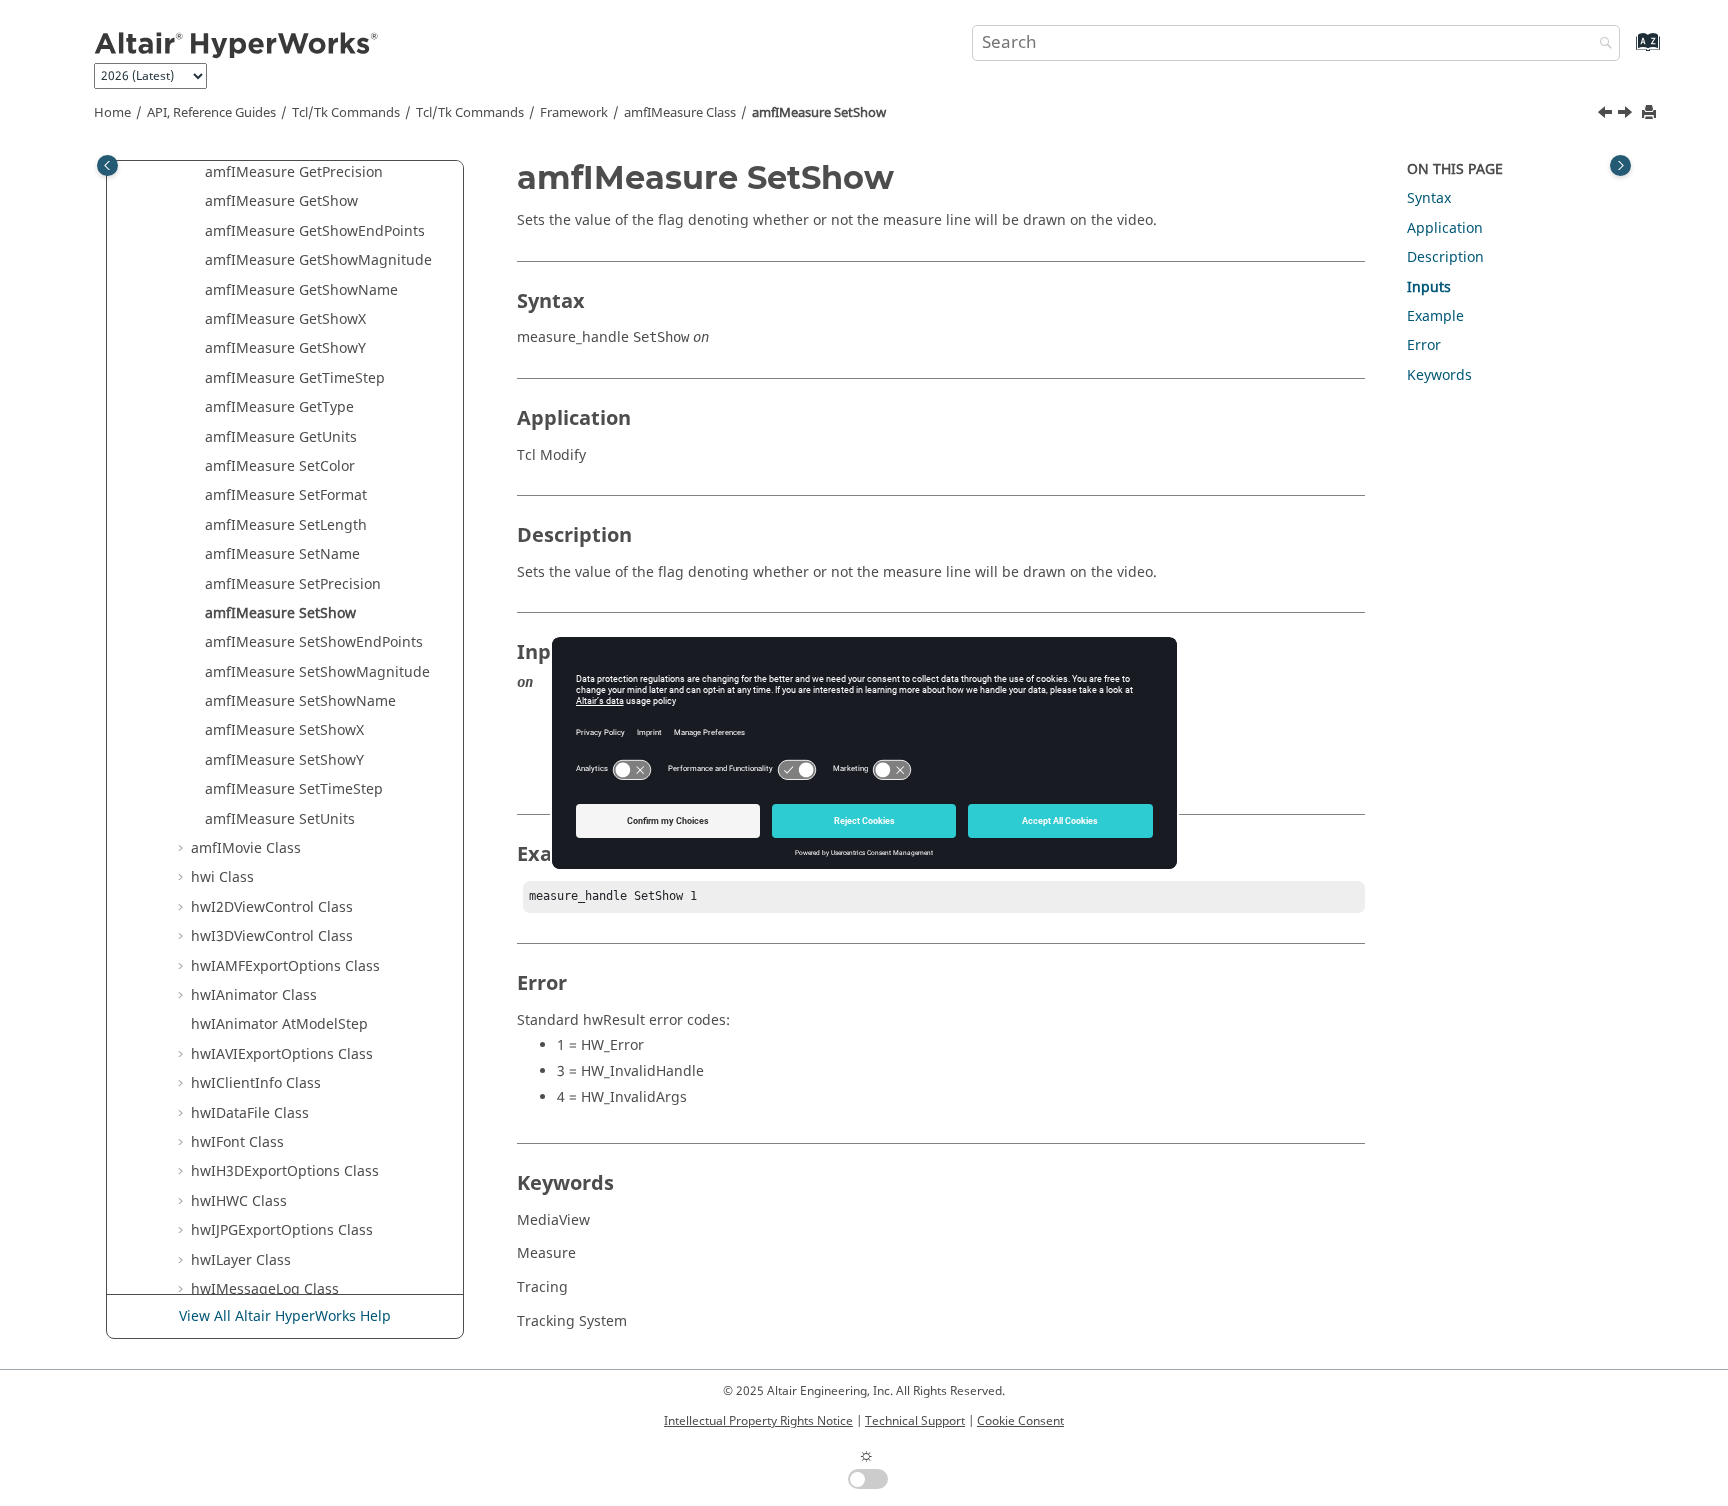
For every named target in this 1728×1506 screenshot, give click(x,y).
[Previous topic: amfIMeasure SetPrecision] (1607, 115)
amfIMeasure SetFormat (286, 495)
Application (1445, 228)
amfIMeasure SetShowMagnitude (317, 672)
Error (1424, 345)
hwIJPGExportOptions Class (282, 1230)
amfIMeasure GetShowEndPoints (315, 231)
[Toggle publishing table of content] (107, 165)
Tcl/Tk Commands (346, 113)
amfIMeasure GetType (279, 407)
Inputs (1429, 287)
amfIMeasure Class (680, 113)
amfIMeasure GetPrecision (294, 172)
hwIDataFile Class (250, 1113)
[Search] (1601, 44)
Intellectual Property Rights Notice (758, 1421)
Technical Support (915, 1421)
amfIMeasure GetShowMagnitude (318, 260)
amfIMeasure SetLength (286, 525)
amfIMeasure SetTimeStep (294, 789)
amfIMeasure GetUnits (281, 437)
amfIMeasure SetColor (280, 466)
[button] (197, 173)
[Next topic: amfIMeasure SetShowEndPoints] (1627, 115)
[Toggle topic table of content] (1620, 165)
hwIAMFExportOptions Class (285, 966)
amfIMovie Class (246, 848)
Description (1445, 257)
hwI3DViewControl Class (272, 936)
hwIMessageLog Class (265, 1289)
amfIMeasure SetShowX (284, 730)
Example (1435, 316)
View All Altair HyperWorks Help (285, 1316)
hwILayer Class (241, 1260)
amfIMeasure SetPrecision (293, 584)
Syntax (1429, 198)
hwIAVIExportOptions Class (282, 1054)
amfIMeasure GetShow (281, 201)
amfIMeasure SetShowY (284, 760)
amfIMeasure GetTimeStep (295, 378)
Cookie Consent (1020, 1421)
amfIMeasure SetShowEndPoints (314, 642)
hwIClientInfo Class (256, 1083)
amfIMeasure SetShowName (300, 701)
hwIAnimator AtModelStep (279, 1024)
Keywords (1439, 375)
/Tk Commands (470, 113)
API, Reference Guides (211, 113)
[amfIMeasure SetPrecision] (1607, 115)
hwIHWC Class (239, 1201)
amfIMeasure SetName (282, 554)
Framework (574, 113)
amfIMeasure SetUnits (280, 819)
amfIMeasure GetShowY (285, 348)
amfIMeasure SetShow (819, 113)
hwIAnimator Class (254, 995)
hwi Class (222, 877)
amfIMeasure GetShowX (285, 319)
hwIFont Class (237, 1142)
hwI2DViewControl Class (272, 907)
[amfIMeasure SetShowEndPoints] (1627, 115)
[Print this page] (1651, 113)
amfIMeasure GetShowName (301, 290)
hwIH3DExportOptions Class (285, 1171)
